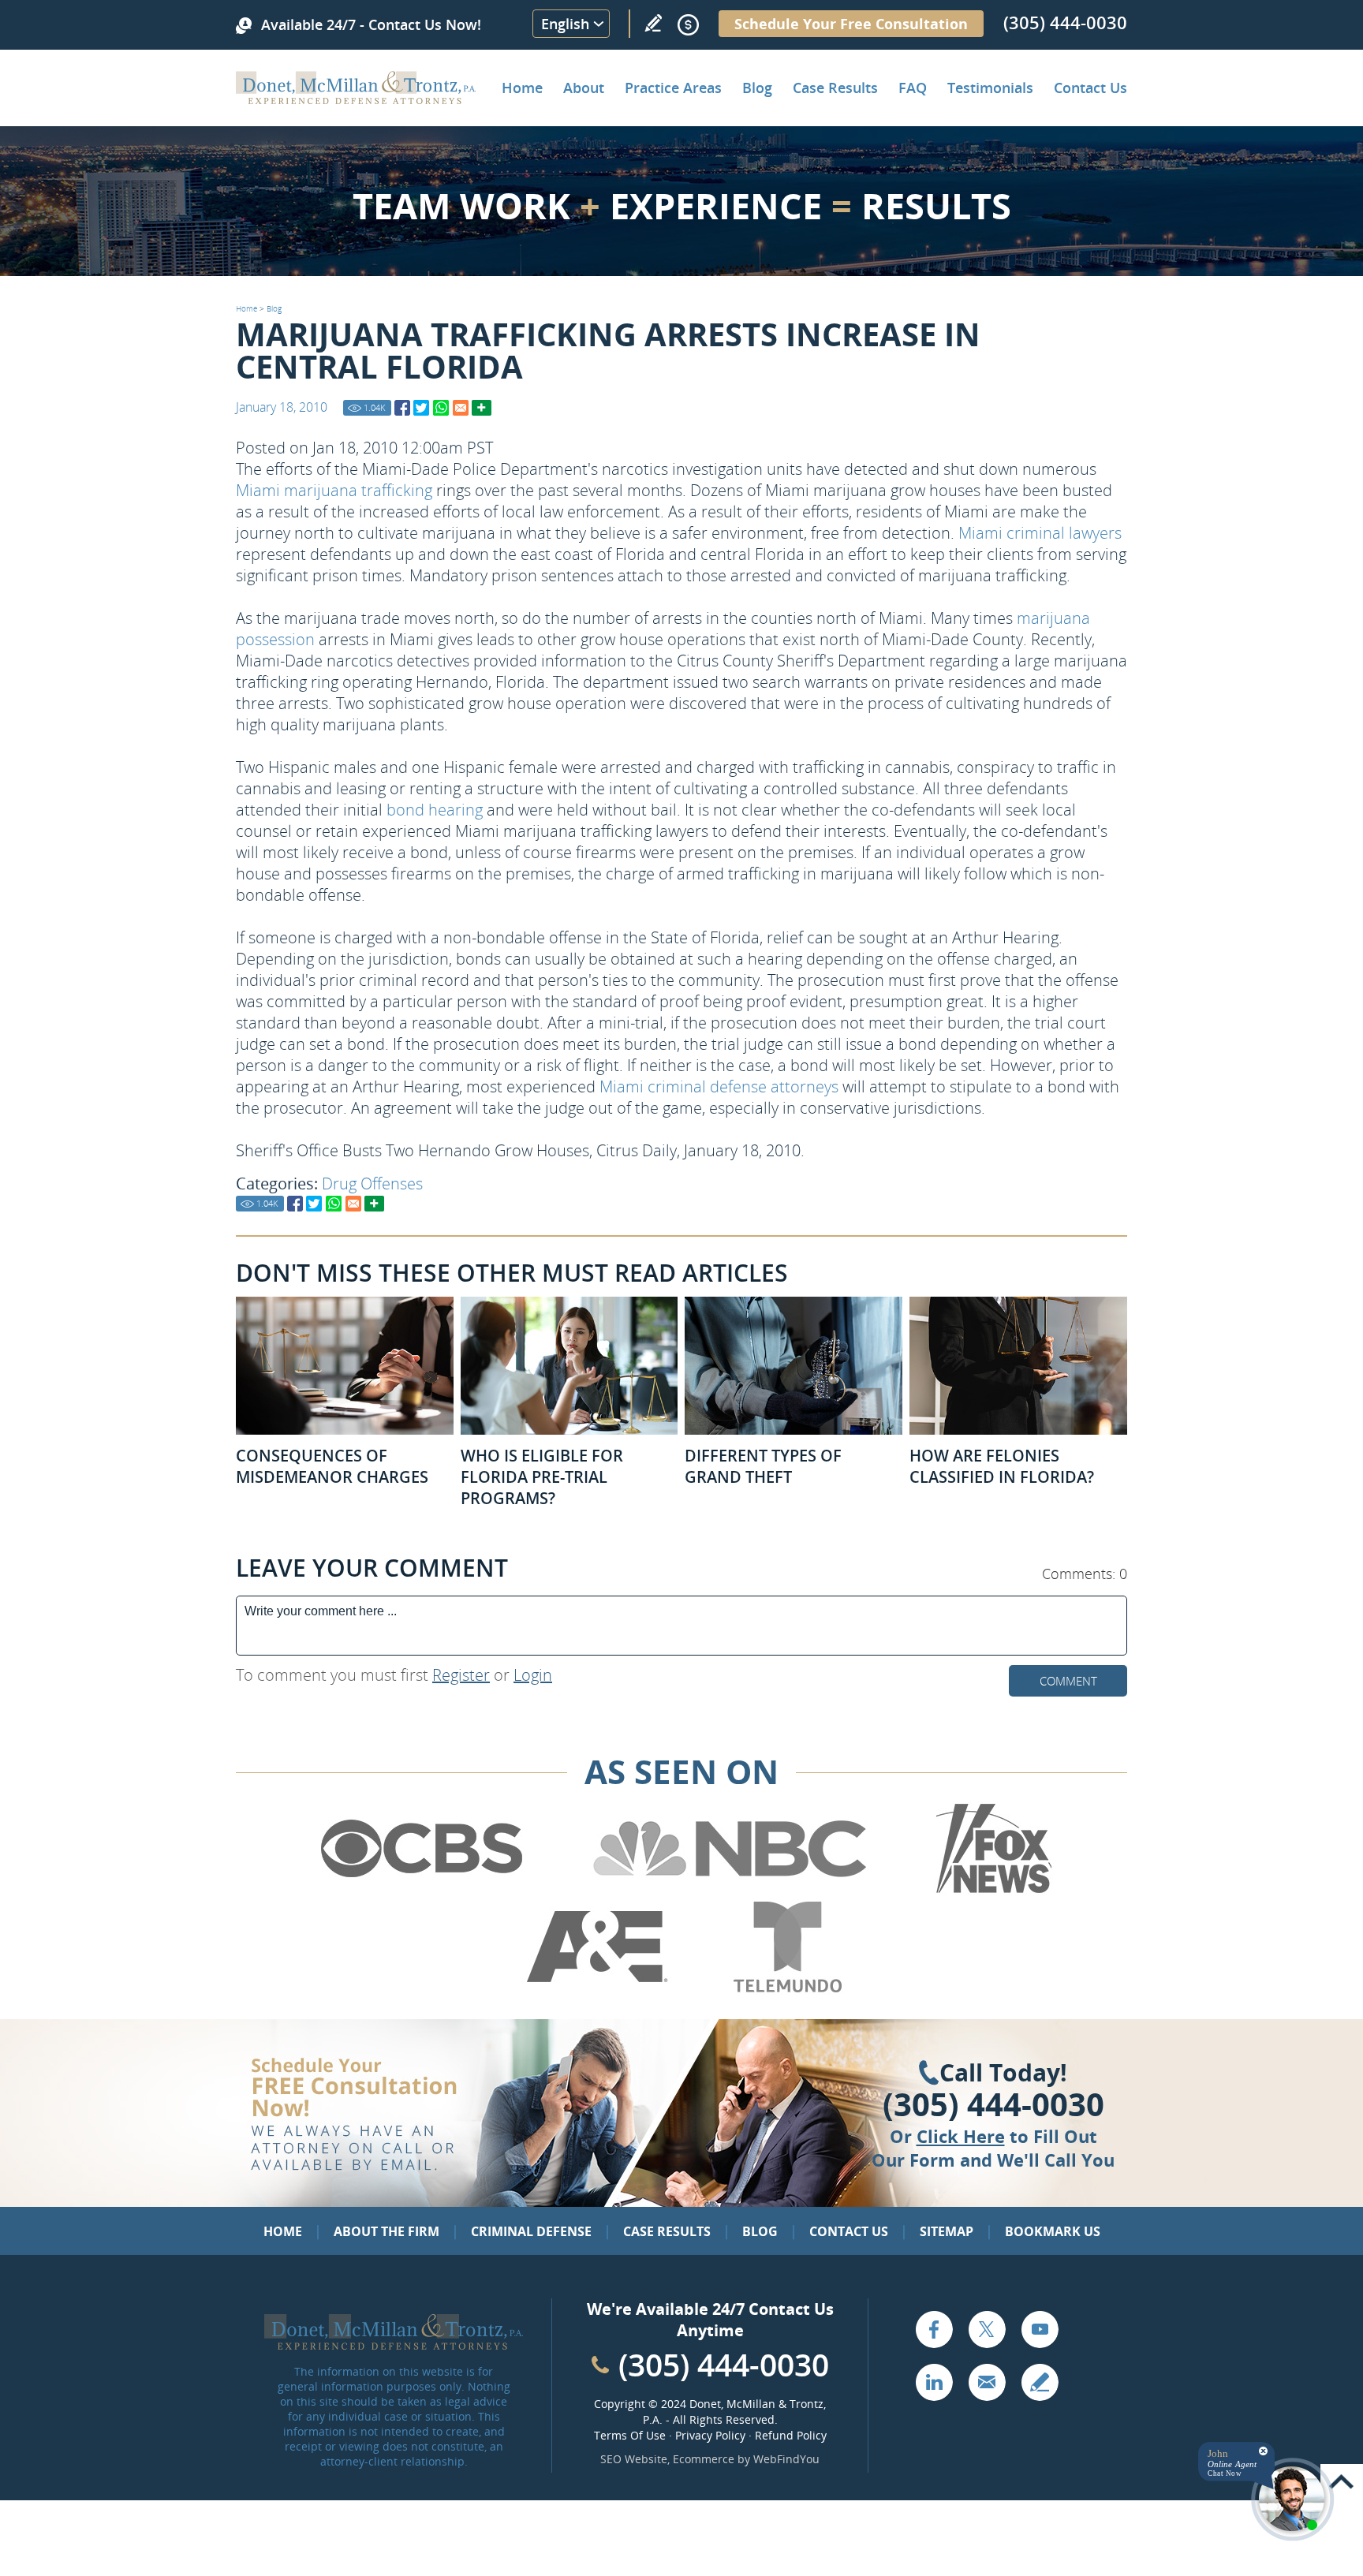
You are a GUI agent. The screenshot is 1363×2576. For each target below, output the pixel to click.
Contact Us (1090, 88)
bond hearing (435, 810)
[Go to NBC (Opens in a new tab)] (730, 1891)
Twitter (987, 2329)
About (584, 88)
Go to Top (1342, 2482)
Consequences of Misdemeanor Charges (332, 1466)
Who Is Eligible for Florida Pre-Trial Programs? (542, 1477)
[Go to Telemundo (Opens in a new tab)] (786, 1989)
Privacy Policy (710, 2435)
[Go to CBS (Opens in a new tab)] (420, 1891)
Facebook (934, 2329)
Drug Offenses (372, 1183)
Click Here (961, 2136)
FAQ (913, 88)
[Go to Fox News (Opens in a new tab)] (991, 1891)
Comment (1068, 1681)
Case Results (835, 88)
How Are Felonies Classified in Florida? (1002, 1466)
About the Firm (386, 2231)
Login (533, 1675)
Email (987, 2382)
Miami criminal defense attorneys (719, 1086)
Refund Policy (791, 2435)
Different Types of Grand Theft (763, 1466)
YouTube (1040, 2329)
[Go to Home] (356, 99)
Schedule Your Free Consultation (851, 24)
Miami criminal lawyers (1040, 533)
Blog (757, 88)
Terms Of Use (630, 2435)
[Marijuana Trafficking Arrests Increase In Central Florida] (402, 408)
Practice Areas (673, 88)
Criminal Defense (531, 2231)
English (565, 24)
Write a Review (653, 23)
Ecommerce (704, 2459)
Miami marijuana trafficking (334, 490)
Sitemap (947, 2231)
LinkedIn (934, 2382)
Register (461, 1675)
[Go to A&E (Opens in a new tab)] (597, 1989)
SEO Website (634, 2459)
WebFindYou (786, 2459)
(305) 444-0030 (1065, 22)
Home (522, 88)
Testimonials (990, 88)
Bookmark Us (1053, 2231)
